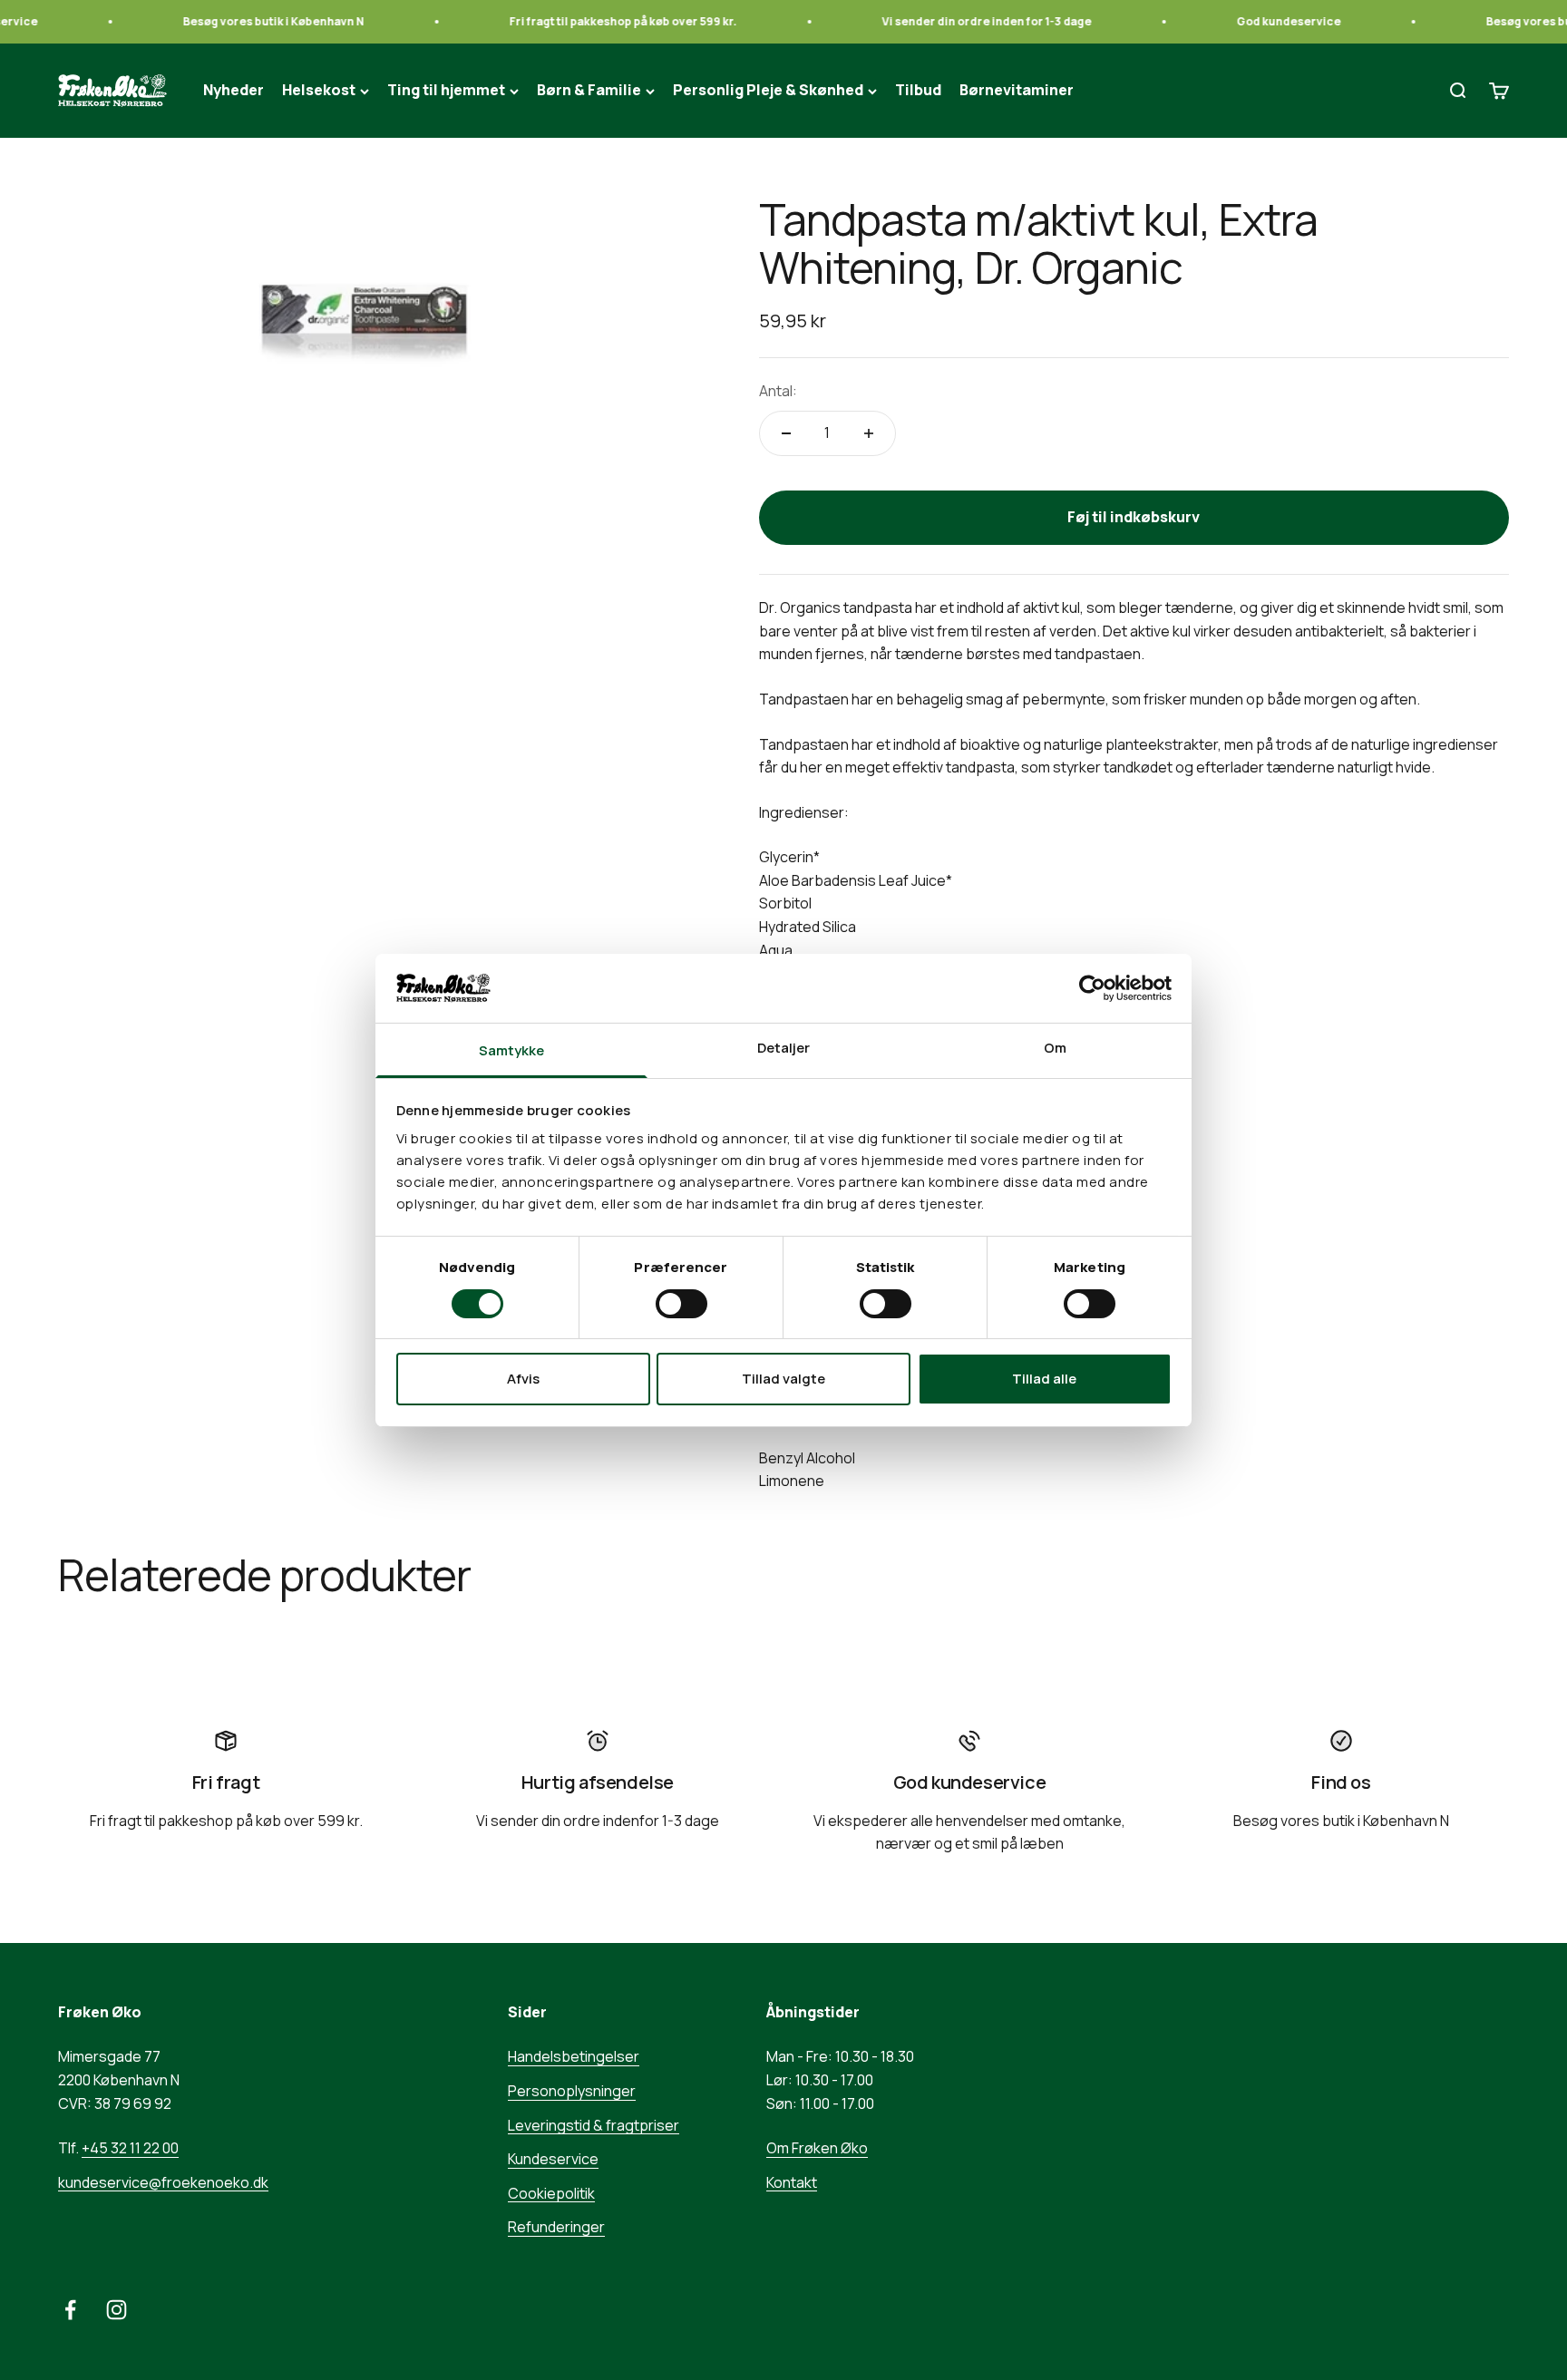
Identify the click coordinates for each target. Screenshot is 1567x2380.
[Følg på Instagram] (117, 2310)
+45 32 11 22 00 (130, 2148)
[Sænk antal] (786, 433)
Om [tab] (1055, 1048)
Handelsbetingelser (574, 2056)
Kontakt (792, 2182)
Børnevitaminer (1017, 91)
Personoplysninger (572, 2091)
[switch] (681, 1304)
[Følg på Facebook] (70, 2310)
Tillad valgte (783, 1379)
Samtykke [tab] (512, 1050)
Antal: (778, 391)
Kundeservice (553, 2159)
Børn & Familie (589, 91)
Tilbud (918, 91)
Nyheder (234, 91)
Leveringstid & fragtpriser (594, 2125)
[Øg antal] (869, 433)
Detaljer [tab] (784, 1048)
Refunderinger (556, 2227)
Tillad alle (1044, 1379)
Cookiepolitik (551, 2193)
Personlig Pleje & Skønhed (768, 91)
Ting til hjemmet (446, 91)
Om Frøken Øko (817, 2148)
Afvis (523, 1379)
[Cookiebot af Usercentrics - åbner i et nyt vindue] (1092, 988)
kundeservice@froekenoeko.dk (163, 2182)
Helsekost (319, 91)
